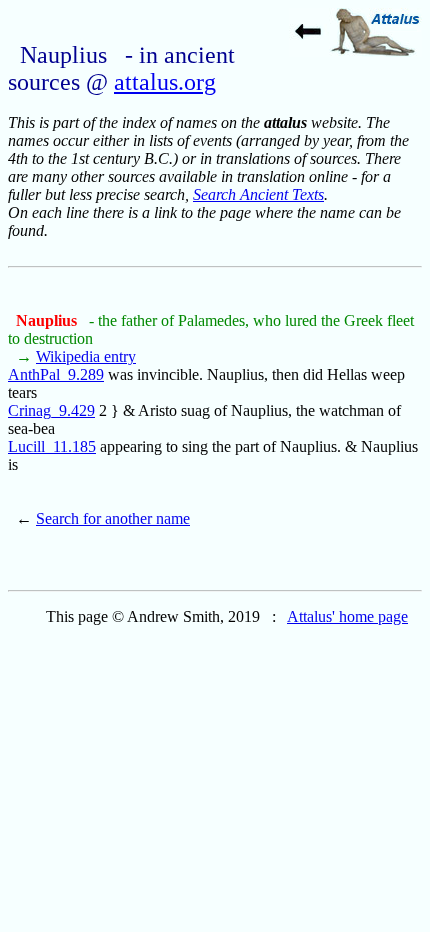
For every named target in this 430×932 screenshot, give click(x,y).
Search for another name (113, 518)
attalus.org (165, 82)
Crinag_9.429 (51, 410)
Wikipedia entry (86, 356)
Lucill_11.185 (52, 446)
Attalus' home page (347, 616)
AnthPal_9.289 (56, 374)
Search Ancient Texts (258, 194)
